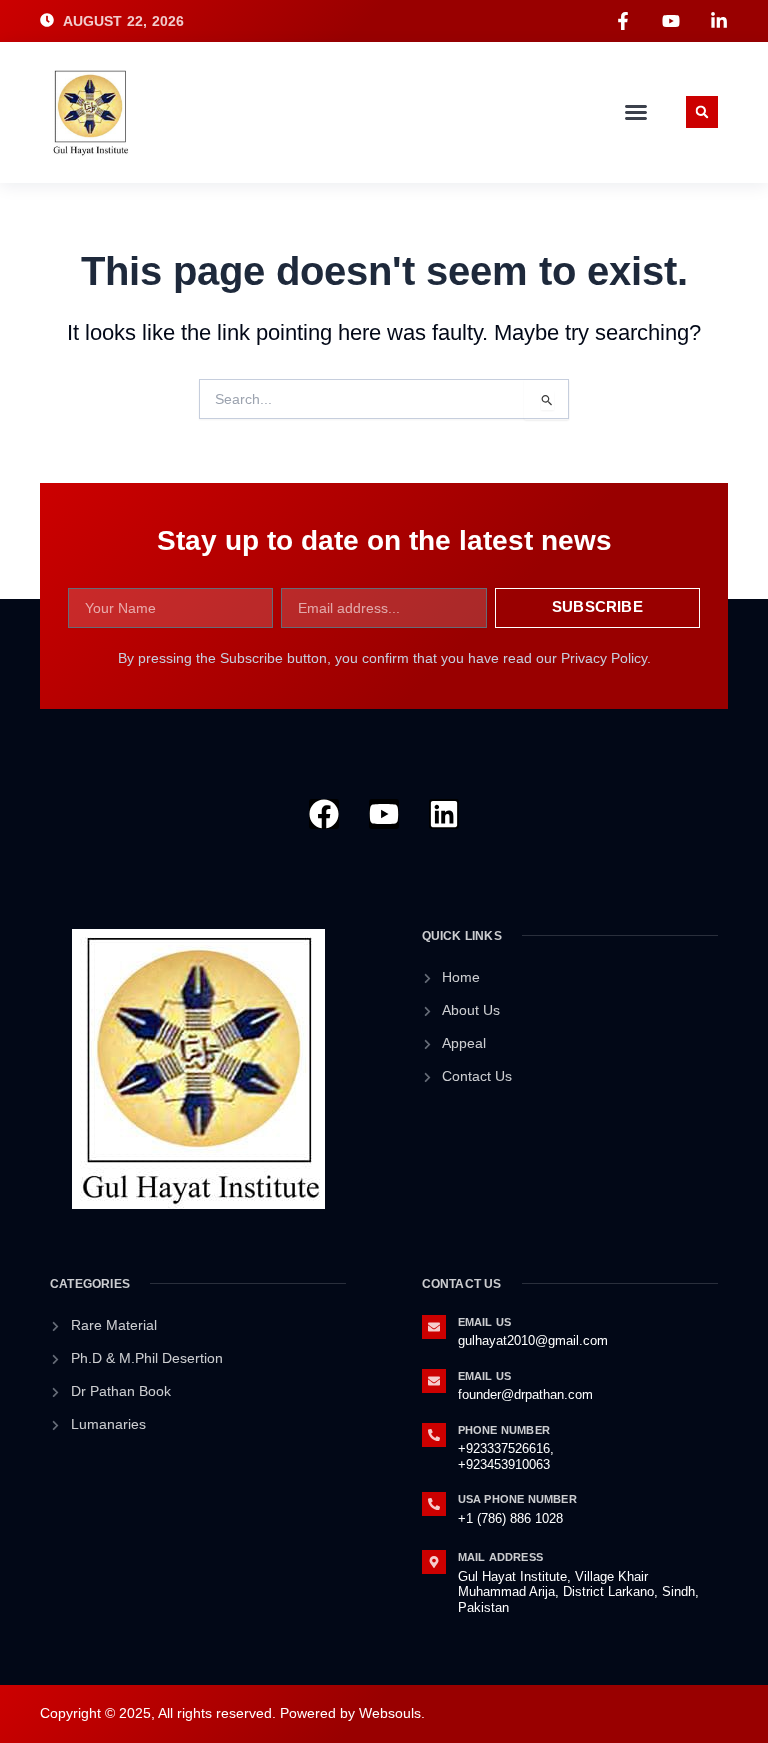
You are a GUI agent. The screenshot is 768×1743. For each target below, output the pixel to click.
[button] (636, 112)
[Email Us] (434, 1327)
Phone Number (504, 1430)
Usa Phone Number (517, 1499)
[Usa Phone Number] (434, 1504)
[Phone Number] (434, 1435)
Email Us (485, 1322)
